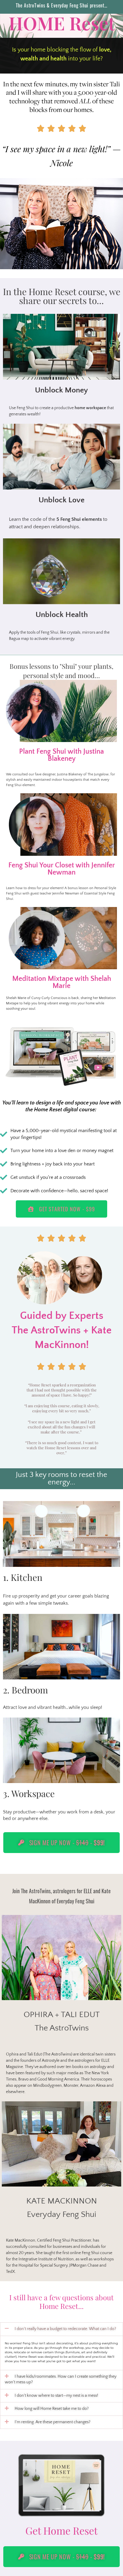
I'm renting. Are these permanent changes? (53, 2422)
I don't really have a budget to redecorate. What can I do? (65, 2329)
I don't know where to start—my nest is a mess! (56, 2396)
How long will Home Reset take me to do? (52, 2409)
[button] (61, 2329)
